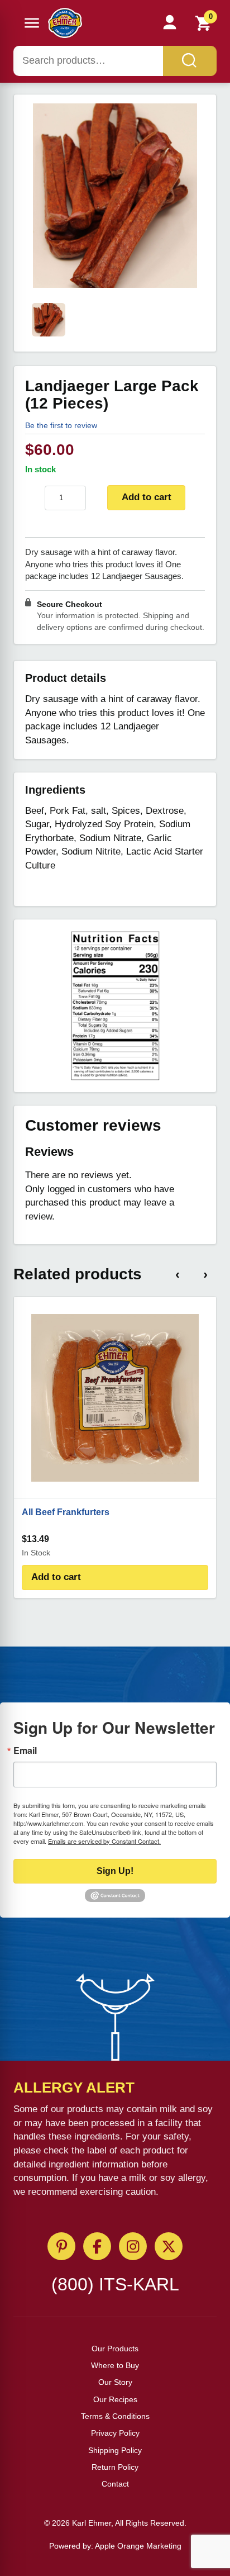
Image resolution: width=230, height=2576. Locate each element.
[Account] (170, 23)
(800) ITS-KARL (115, 2284)
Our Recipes (115, 2399)
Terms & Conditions (115, 2416)
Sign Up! (115, 1871)
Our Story (115, 2382)
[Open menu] (32, 23)
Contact (115, 2484)
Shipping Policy (115, 2450)
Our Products (115, 2349)
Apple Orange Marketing (138, 2546)
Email (25, 1750)
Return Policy (115, 2467)
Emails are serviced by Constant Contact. (104, 1841)
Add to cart (147, 497)
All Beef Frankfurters (66, 1512)
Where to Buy (115, 2365)
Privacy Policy (115, 2433)
